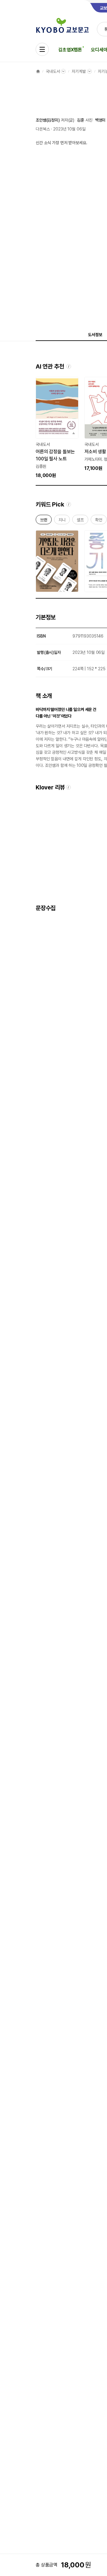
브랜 (44, 521)
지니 (62, 521)
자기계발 (79, 71)
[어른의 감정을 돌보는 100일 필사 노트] (57, 428)
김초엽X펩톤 (70, 50)
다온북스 (43, 129)
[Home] (38, 71)
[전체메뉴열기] (42, 49)
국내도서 (53, 71)
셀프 (80, 521)
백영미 (100, 120)
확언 (99, 521)
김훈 (81, 120)
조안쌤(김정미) (48, 120)
